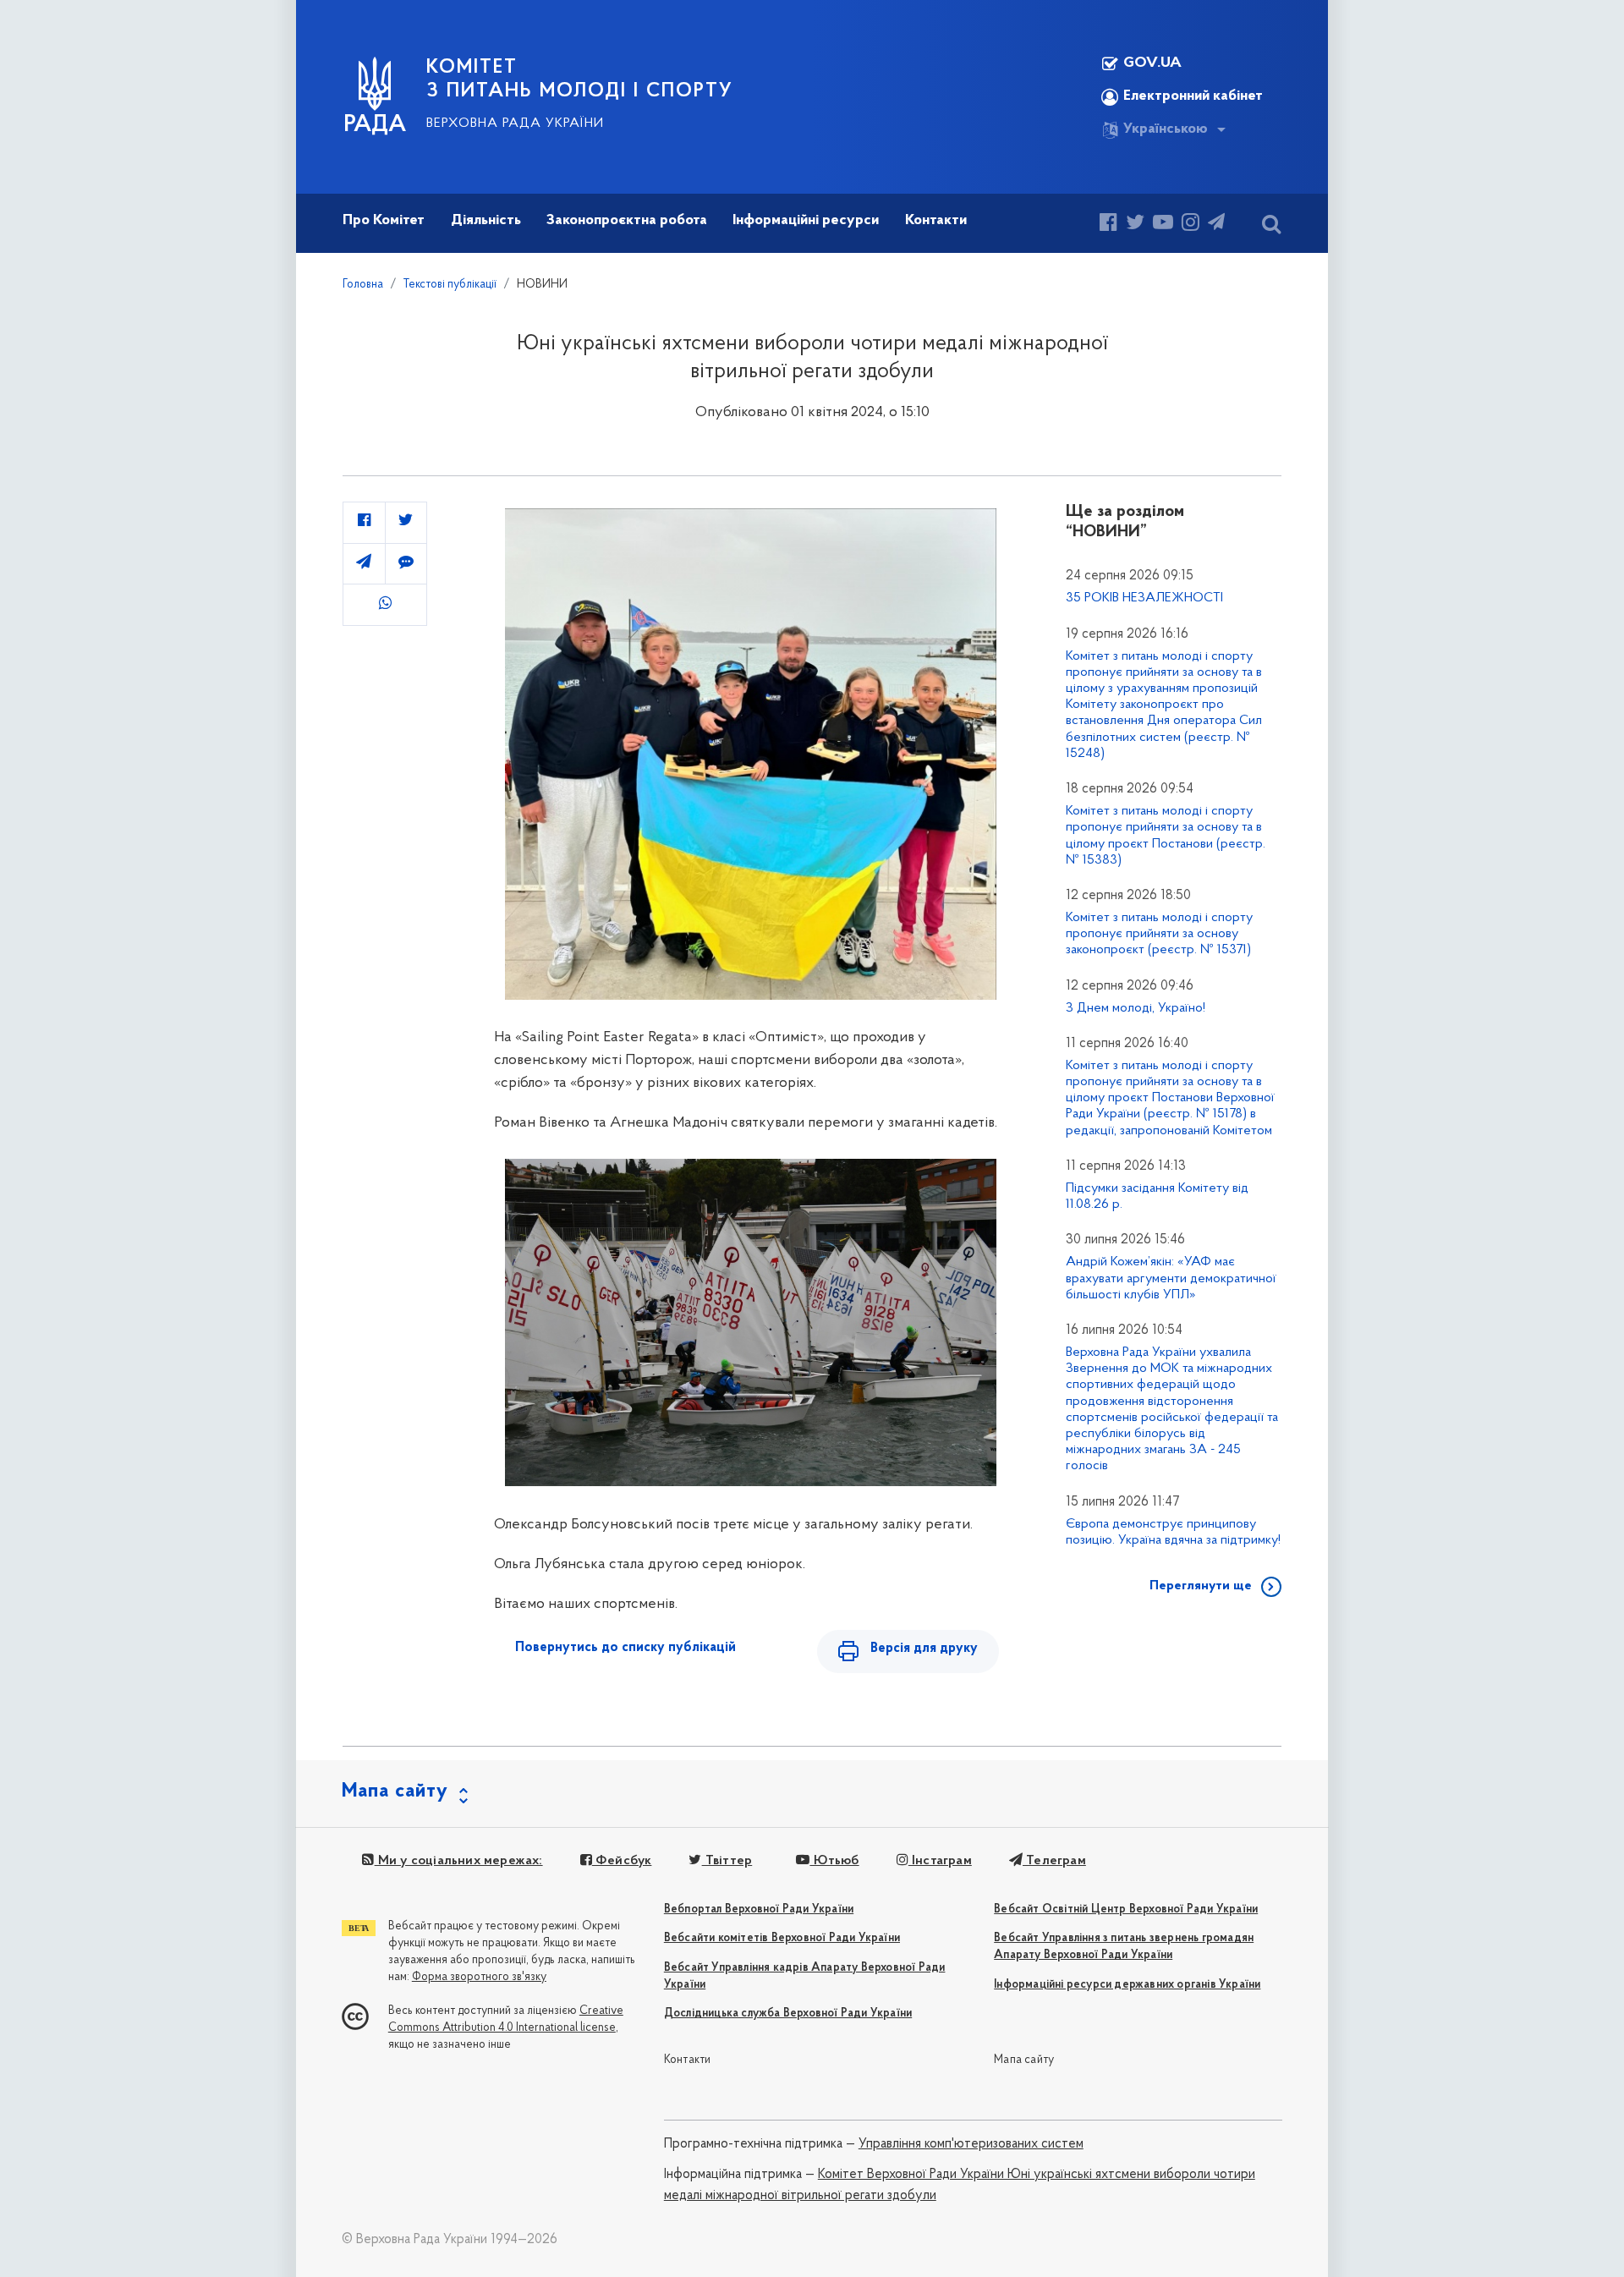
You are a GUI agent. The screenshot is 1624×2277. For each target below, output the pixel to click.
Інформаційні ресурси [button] (806, 221)
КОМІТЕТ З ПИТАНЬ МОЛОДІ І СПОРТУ (580, 80)
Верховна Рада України (515, 123)
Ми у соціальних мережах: (458, 1861)
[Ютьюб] (1163, 225)
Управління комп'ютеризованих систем (971, 2144)
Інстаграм (940, 1861)
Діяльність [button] (486, 221)
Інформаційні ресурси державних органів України (1127, 1985)
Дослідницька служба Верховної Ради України (788, 2014)
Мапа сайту (1024, 2060)
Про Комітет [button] (384, 221)
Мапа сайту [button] (395, 1791)
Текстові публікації (450, 285)
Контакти (688, 2060)
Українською (1166, 129)
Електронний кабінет (1193, 96)
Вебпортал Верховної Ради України (759, 1909)
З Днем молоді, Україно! (1136, 1008)
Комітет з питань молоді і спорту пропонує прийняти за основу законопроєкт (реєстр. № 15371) (1159, 934)
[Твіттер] (1135, 225)
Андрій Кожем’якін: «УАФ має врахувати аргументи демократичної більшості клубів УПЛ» (1171, 1278)
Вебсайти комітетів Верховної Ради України (782, 1938)
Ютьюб (834, 1861)
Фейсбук (622, 1861)
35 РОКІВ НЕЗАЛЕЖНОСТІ (1144, 598)
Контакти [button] (936, 221)
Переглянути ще (1201, 1586)
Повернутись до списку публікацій (625, 1648)
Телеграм (1054, 1861)
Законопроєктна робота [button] (627, 221)
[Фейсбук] (1108, 225)
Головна (363, 285)
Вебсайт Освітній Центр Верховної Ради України (1126, 1909)
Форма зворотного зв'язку (479, 1977)
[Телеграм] (1216, 225)
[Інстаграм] (1191, 225)
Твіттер (727, 1861)
